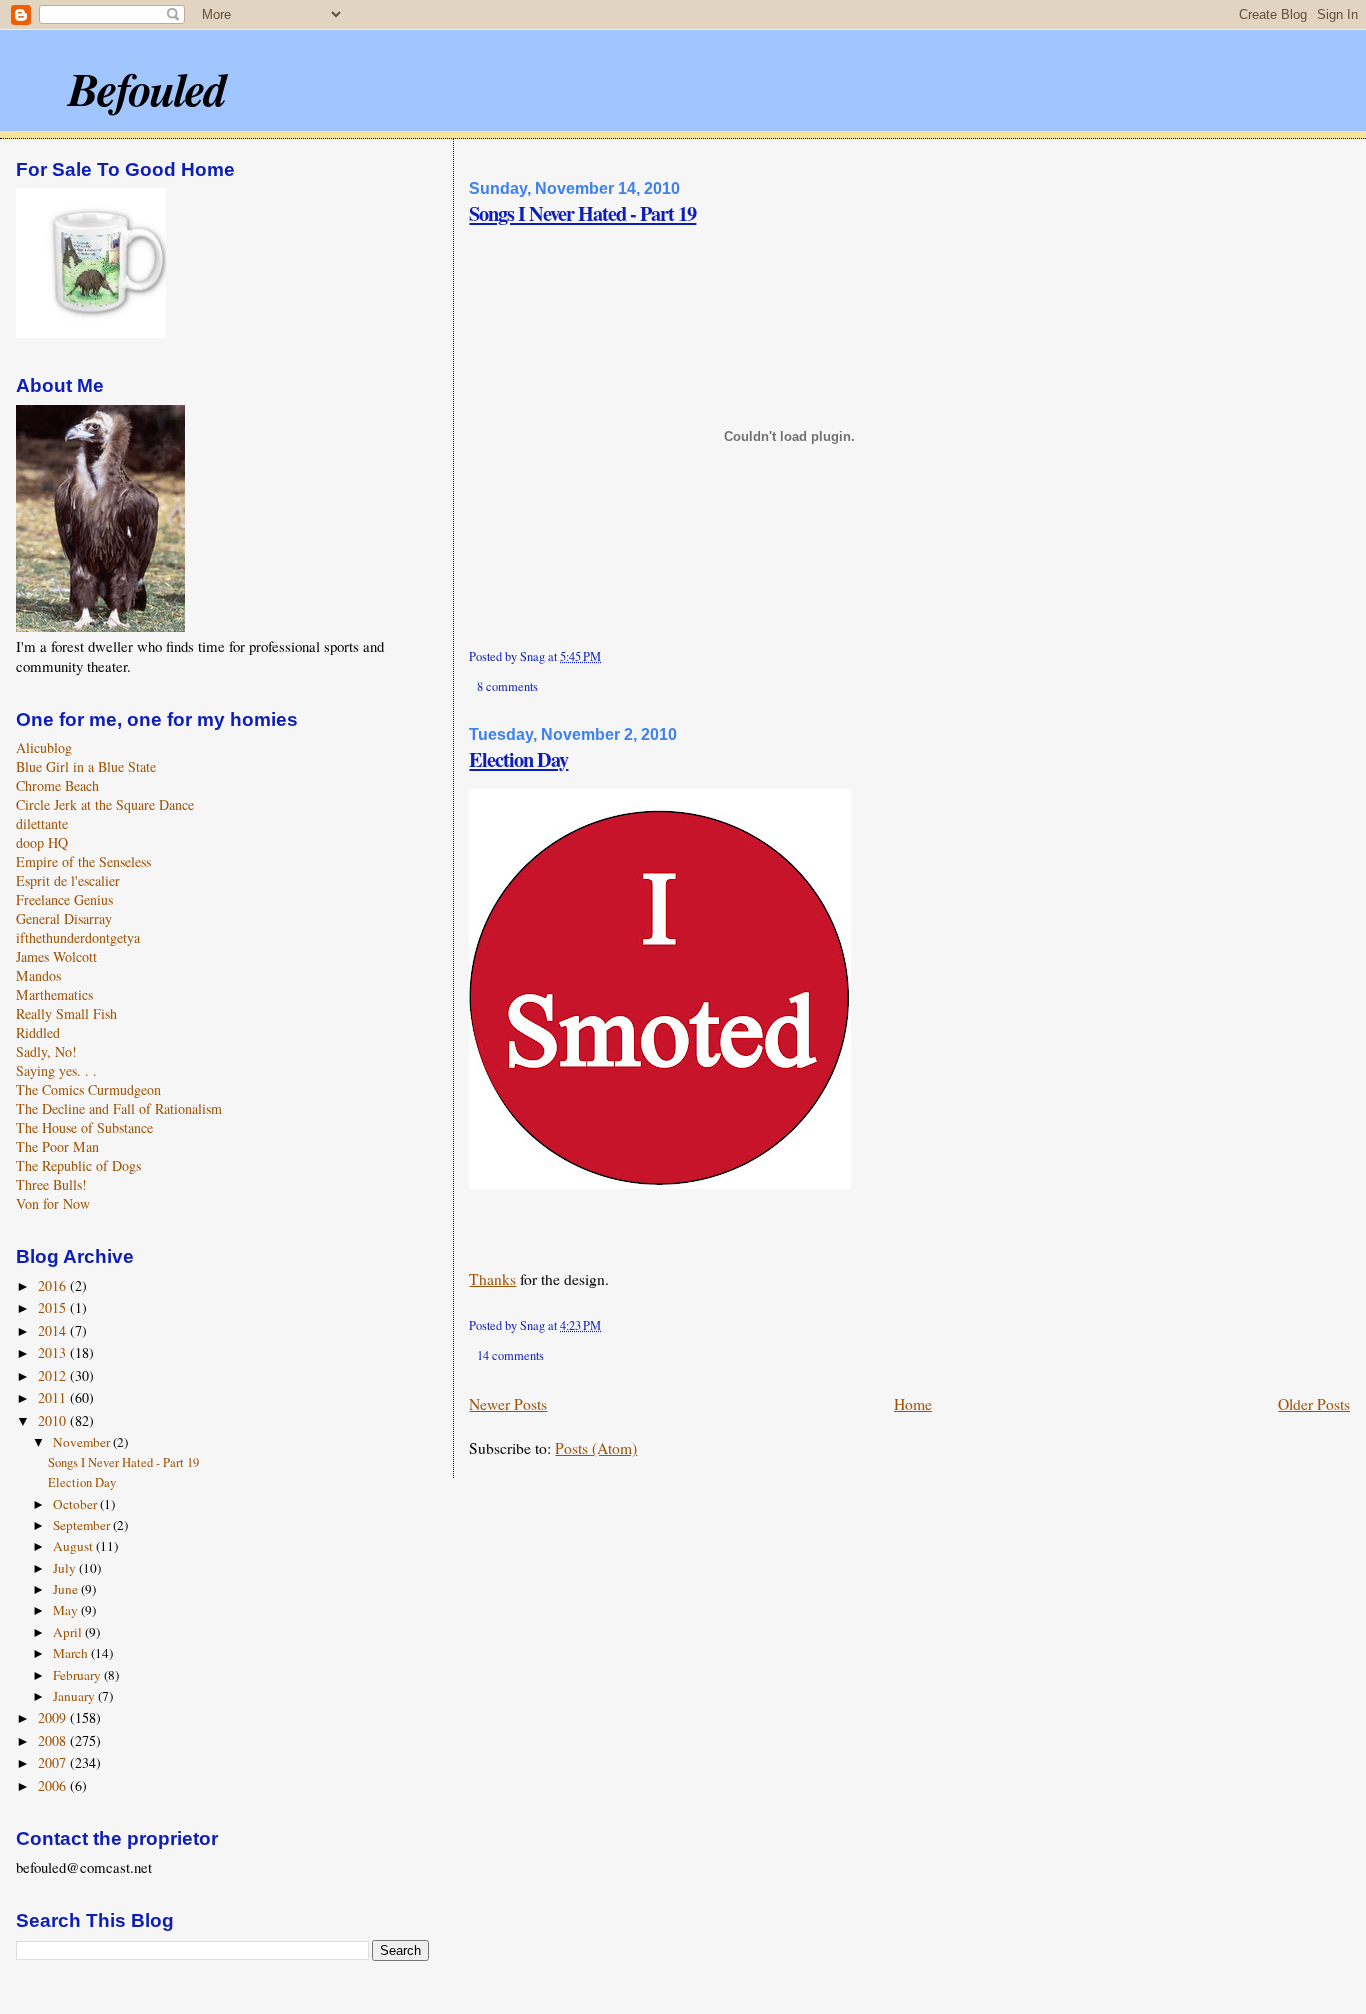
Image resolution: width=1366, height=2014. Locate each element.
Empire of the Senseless (83, 861)
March (72, 1653)
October (76, 1504)
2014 (54, 1330)
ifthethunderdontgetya (78, 937)
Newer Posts (508, 1404)
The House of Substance (84, 1127)
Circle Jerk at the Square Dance (105, 804)
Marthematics (54, 994)
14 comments (510, 1355)
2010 (54, 1420)
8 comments (507, 686)
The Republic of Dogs (78, 1165)
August (74, 1546)
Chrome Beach (57, 785)
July (66, 1568)
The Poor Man (57, 1146)
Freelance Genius (64, 899)
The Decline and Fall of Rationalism (119, 1108)
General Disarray (64, 918)
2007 (54, 1762)
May (67, 1610)
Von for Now (53, 1203)
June (67, 1589)
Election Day (518, 759)
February (78, 1675)
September (83, 1525)
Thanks (492, 1279)
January (75, 1696)
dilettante (42, 823)
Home (913, 1404)
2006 (54, 1785)
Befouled (146, 88)
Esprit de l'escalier (68, 880)
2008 (54, 1740)
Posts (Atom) (596, 1448)
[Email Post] (606, 656)
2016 (54, 1285)
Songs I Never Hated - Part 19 (582, 213)
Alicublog (44, 747)
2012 (54, 1375)
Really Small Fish (66, 1013)
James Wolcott (56, 956)
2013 (54, 1352)
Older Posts (1314, 1404)
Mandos (38, 975)
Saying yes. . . (56, 1070)
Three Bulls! (51, 1184)
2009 (54, 1717)
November (83, 1442)
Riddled (38, 1032)
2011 (54, 1397)
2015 (54, 1307)
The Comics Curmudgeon (88, 1089)
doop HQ (42, 842)
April (69, 1632)
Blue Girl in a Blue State (86, 766)
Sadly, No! (46, 1051)
